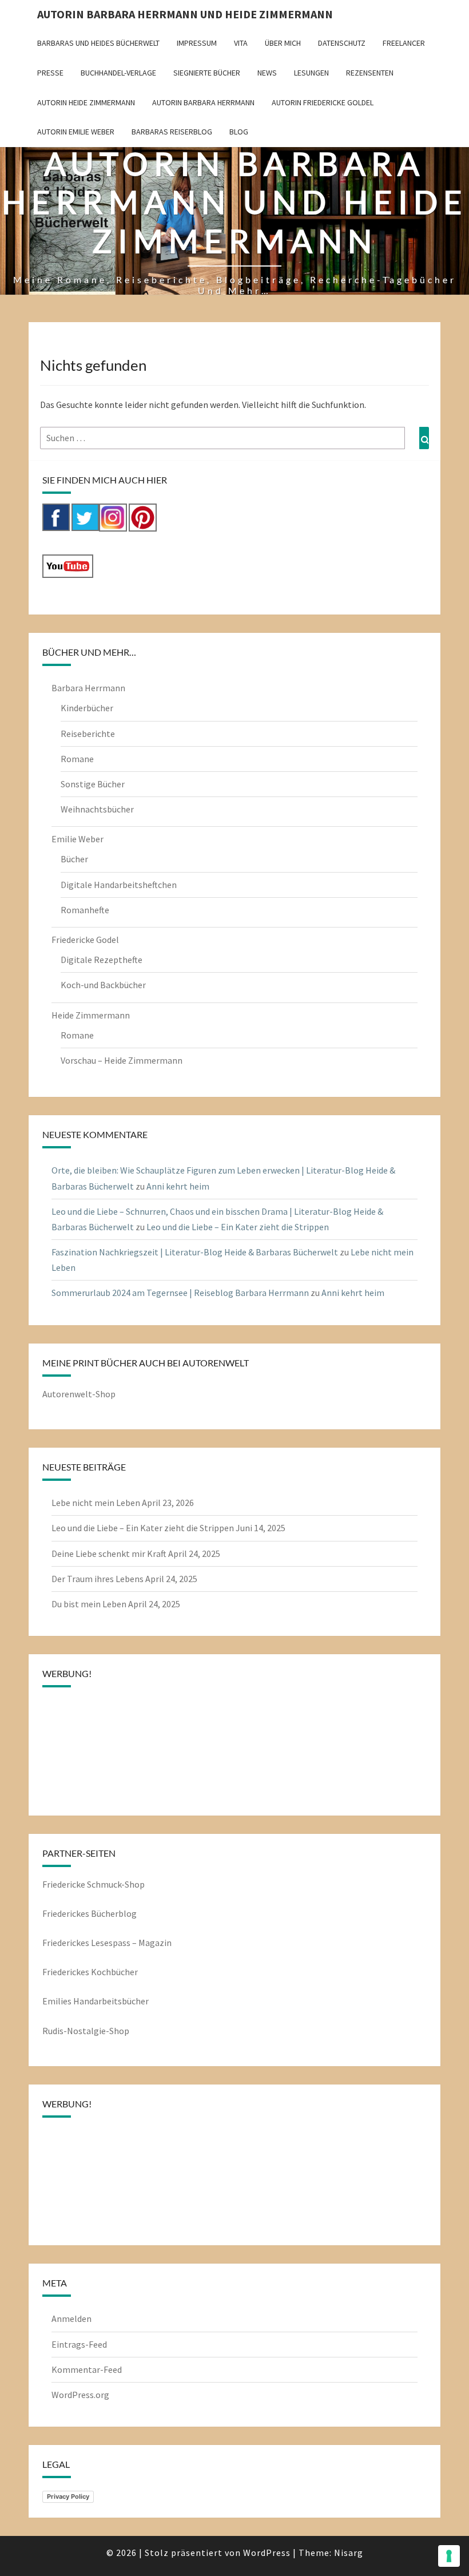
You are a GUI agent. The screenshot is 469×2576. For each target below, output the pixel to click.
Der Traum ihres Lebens (98, 1579)
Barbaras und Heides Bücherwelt (98, 43)
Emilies (58, 2001)
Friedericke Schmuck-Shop (94, 1884)
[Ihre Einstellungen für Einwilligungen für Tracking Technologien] (449, 2556)
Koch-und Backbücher (103, 985)
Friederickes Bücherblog (90, 1913)
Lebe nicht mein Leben (96, 1503)
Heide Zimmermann (91, 1015)
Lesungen (311, 73)
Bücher (74, 859)
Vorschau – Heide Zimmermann (122, 1060)
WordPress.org (80, 2395)
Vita (241, 43)
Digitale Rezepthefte (102, 960)
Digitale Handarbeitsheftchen (119, 885)
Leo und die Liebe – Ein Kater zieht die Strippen (238, 1227)
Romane (77, 759)
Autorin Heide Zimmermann (86, 102)
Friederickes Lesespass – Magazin (107, 1943)
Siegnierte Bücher (207, 73)
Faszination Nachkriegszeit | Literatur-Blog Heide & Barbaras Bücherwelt (195, 1252)
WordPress (267, 2553)
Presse (50, 73)
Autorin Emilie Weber (76, 132)
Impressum (197, 43)
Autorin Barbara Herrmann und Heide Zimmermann (185, 14)
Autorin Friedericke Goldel (323, 102)
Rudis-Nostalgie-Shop (86, 2031)
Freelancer (404, 43)
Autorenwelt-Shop (79, 1394)
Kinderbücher (87, 708)
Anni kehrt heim (178, 1186)
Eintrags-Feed (79, 2344)
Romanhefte (85, 910)
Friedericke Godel (85, 940)
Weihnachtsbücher (97, 809)
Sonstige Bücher (93, 784)
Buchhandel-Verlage (118, 73)
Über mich (283, 43)
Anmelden (71, 2319)
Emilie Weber (77, 839)
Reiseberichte (88, 734)
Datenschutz (342, 43)
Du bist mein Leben (89, 1604)
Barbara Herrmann (88, 688)
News (267, 73)
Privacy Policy (68, 2496)
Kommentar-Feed (87, 2369)
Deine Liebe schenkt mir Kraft (109, 1553)
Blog (239, 132)
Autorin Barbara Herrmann (203, 102)
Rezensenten (370, 73)
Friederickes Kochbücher (90, 1972)
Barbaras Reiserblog (172, 132)
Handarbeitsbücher (111, 2001)
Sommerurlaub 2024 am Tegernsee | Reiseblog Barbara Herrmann (180, 1293)
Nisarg (349, 2553)
